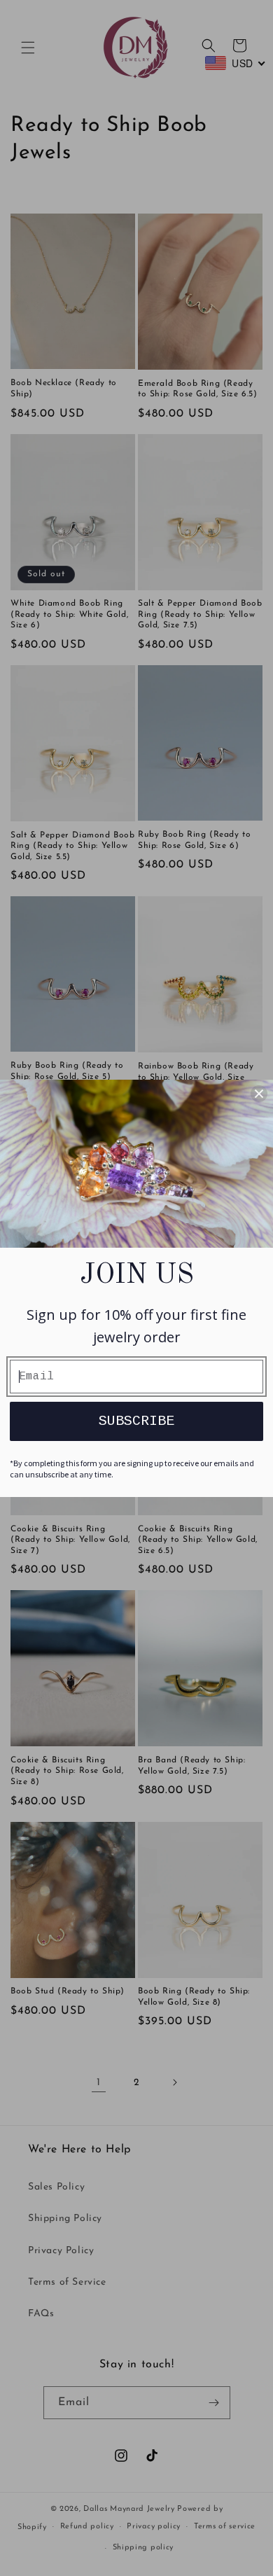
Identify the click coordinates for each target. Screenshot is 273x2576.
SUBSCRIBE (136, 1421)
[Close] (259, 1094)
